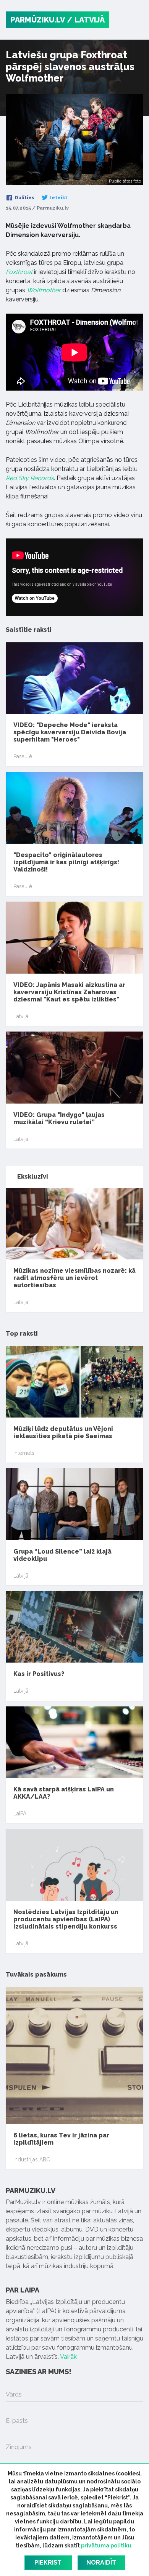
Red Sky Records (30, 478)
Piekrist (48, 2562)
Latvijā (21, 1016)
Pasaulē (23, 756)
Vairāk (68, 2357)
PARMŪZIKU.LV (38, 20)
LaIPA (20, 1813)
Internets (24, 1453)
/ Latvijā (86, 20)
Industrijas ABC (32, 2159)
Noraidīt (101, 2562)
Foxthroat (19, 272)
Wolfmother (44, 290)
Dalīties (24, 198)
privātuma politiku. (107, 2546)
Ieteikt (58, 198)
